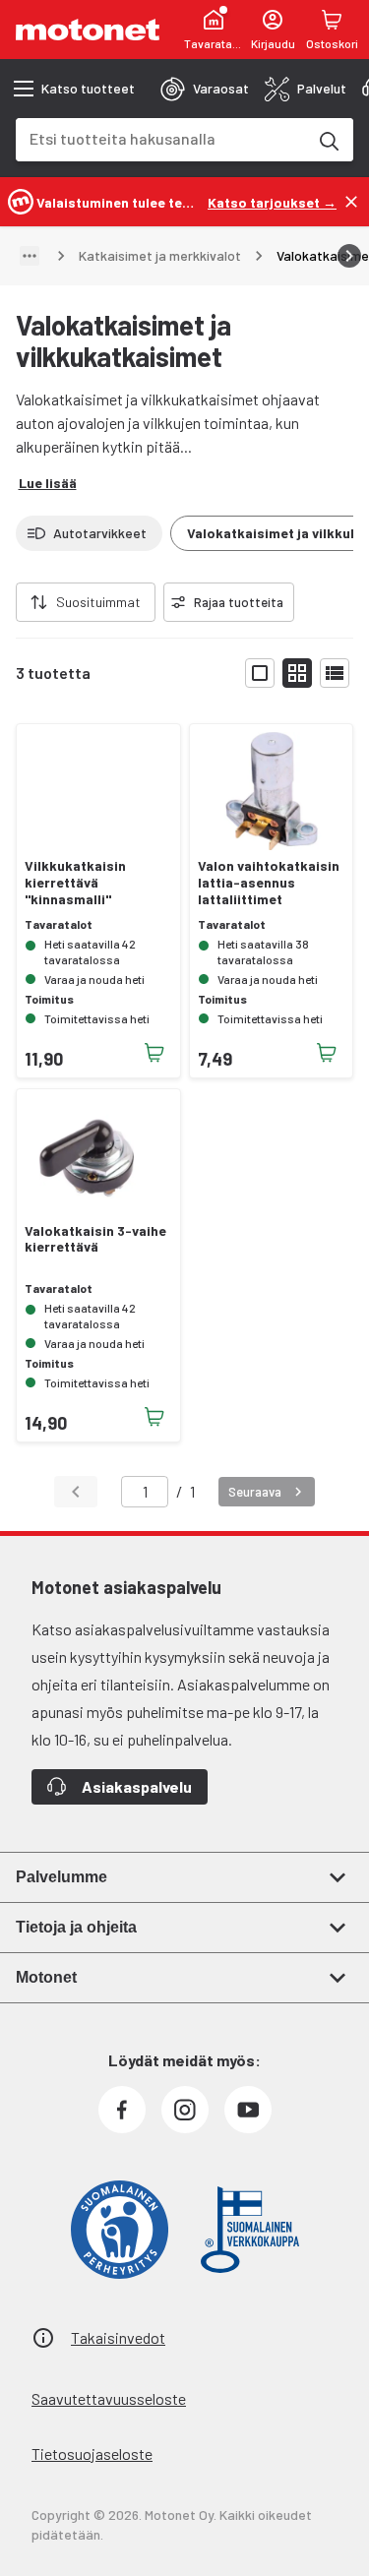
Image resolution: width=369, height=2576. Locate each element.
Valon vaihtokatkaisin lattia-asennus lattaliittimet (269, 883)
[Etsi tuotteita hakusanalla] (328, 140)
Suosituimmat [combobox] (98, 602)
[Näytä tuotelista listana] (335, 673)
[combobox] (161, 138)
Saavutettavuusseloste (109, 2398)
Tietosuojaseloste (92, 2453)
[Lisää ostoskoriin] (154, 1053)
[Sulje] (351, 202)
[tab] (205, 89)
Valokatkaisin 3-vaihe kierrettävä (95, 1239)
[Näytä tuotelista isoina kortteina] (260, 673)
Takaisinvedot (118, 2337)
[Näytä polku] (30, 256)
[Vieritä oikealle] (349, 256)
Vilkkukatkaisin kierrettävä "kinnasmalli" (75, 883)
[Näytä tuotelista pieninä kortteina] (297, 673)
